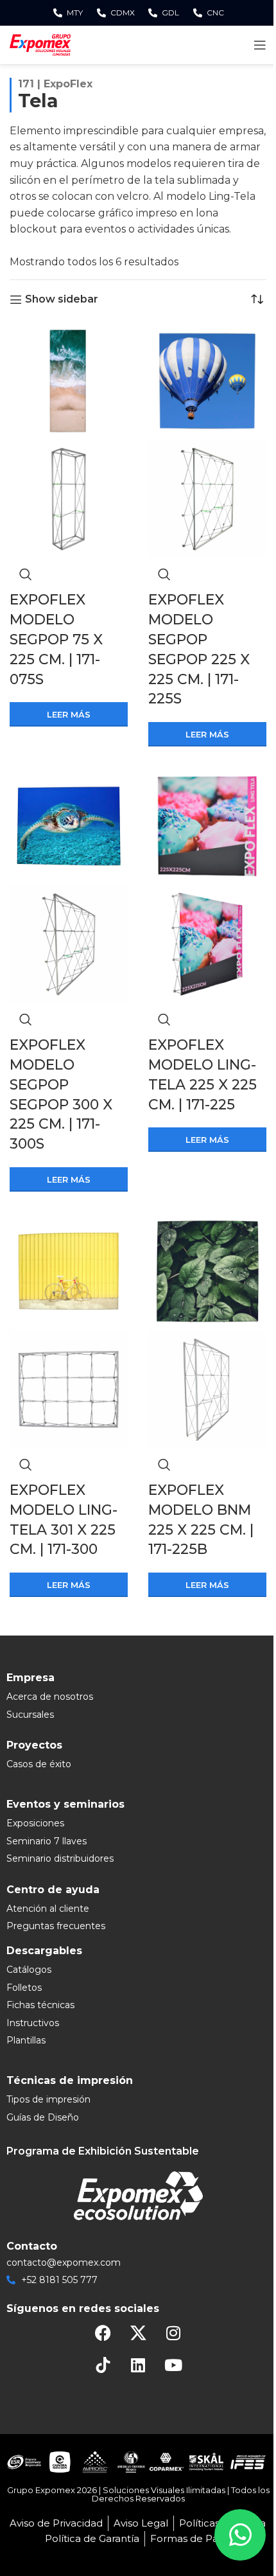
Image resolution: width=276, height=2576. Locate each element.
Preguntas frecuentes (56, 1926)
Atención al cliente (48, 1909)
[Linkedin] (138, 2365)
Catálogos (29, 1970)
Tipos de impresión (48, 2099)
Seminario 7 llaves (47, 1841)
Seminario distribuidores (60, 1858)
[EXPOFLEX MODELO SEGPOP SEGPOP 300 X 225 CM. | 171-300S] (69, 825)
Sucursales (30, 1715)
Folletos (24, 1988)
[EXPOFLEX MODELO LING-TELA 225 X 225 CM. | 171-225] (207, 825)
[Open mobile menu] (260, 45)
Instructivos (33, 2023)
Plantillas (26, 2040)
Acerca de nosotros (50, 1697)
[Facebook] (103, 2333)
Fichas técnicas (40, 2005)
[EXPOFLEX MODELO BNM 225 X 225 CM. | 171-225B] (207, 1270)
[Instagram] (173, 2333)
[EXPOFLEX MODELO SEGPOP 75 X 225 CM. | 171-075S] (69, 381)
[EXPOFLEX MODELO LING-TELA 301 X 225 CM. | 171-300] (69, 1270)
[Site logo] (40, 44)
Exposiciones (35, 1823)
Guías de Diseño (43, 2117)
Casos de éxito (39, 1764)
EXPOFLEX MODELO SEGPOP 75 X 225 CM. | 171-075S (56, 639)
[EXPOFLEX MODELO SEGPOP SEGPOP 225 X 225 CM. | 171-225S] (207, 381)
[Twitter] (138, 2333)
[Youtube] (173, 2365)
